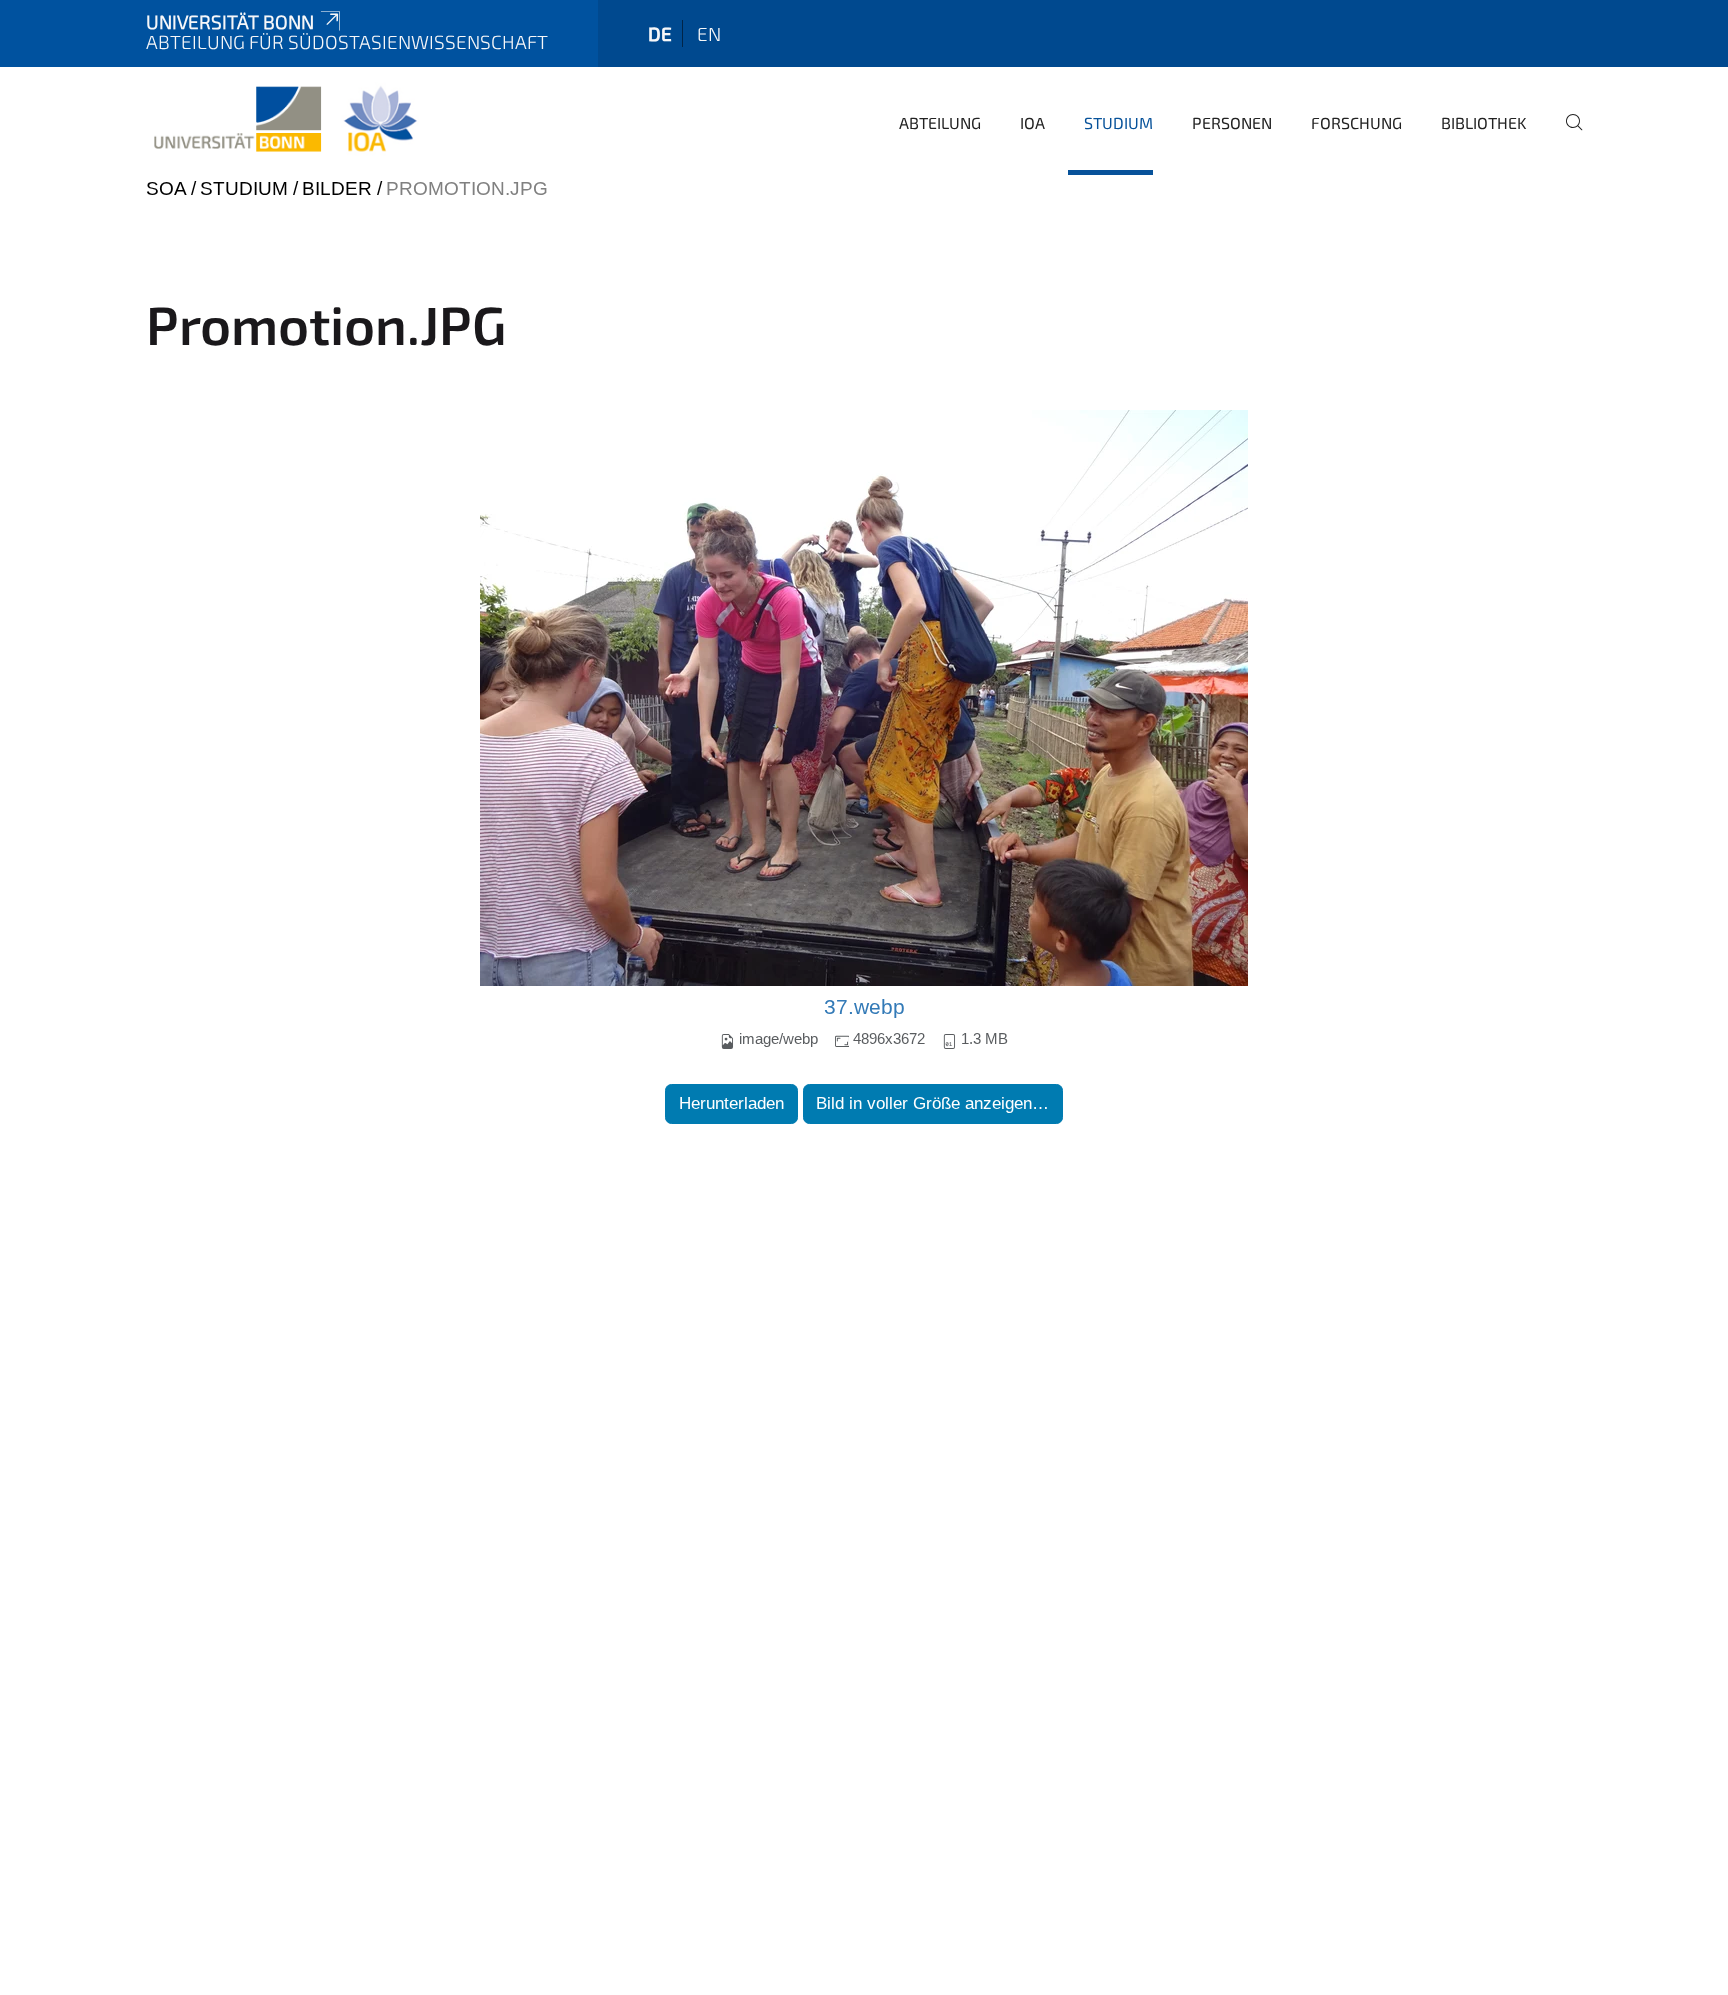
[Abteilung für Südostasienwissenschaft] (284, 120)
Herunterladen (731, 1103)
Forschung (1356, 122)
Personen (1232, 122)
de (660, 33)
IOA (1032, 122)
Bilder (337, 188)
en (709, 33)
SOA (166, 188)
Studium (1118, 122)
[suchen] (1566, 136)
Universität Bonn (230, 21)
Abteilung (940, 122)
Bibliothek (1484, 122)
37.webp (864, 1007)
